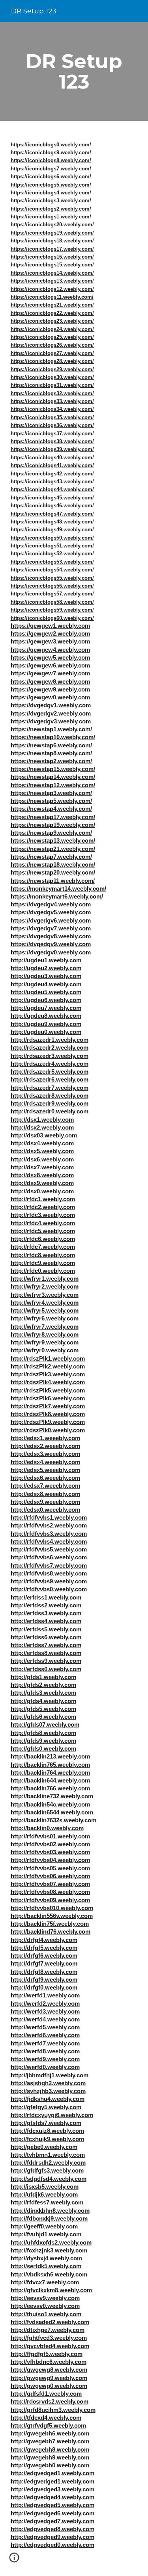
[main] (74, 71)
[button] (14, 2560)
